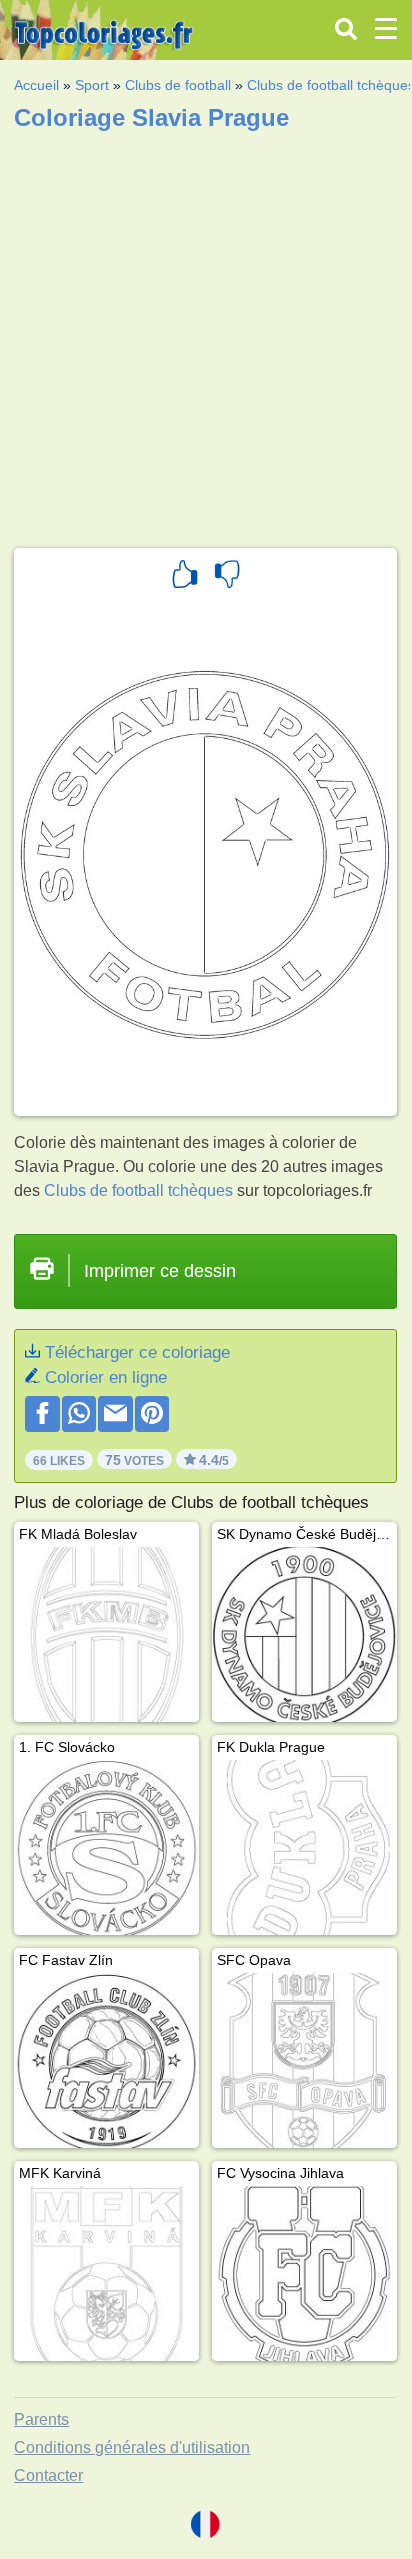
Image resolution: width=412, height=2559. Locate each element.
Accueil (36, 85)
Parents (41, 2419)
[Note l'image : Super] (185, 577)
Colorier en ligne (106, 1377)
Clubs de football (178, 85)
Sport (92, 85)
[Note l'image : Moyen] (227, 577)
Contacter (48, 2475)
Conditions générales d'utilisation (132, 2447)
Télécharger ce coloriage (137, 1352)
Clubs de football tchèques (138, 1190)
